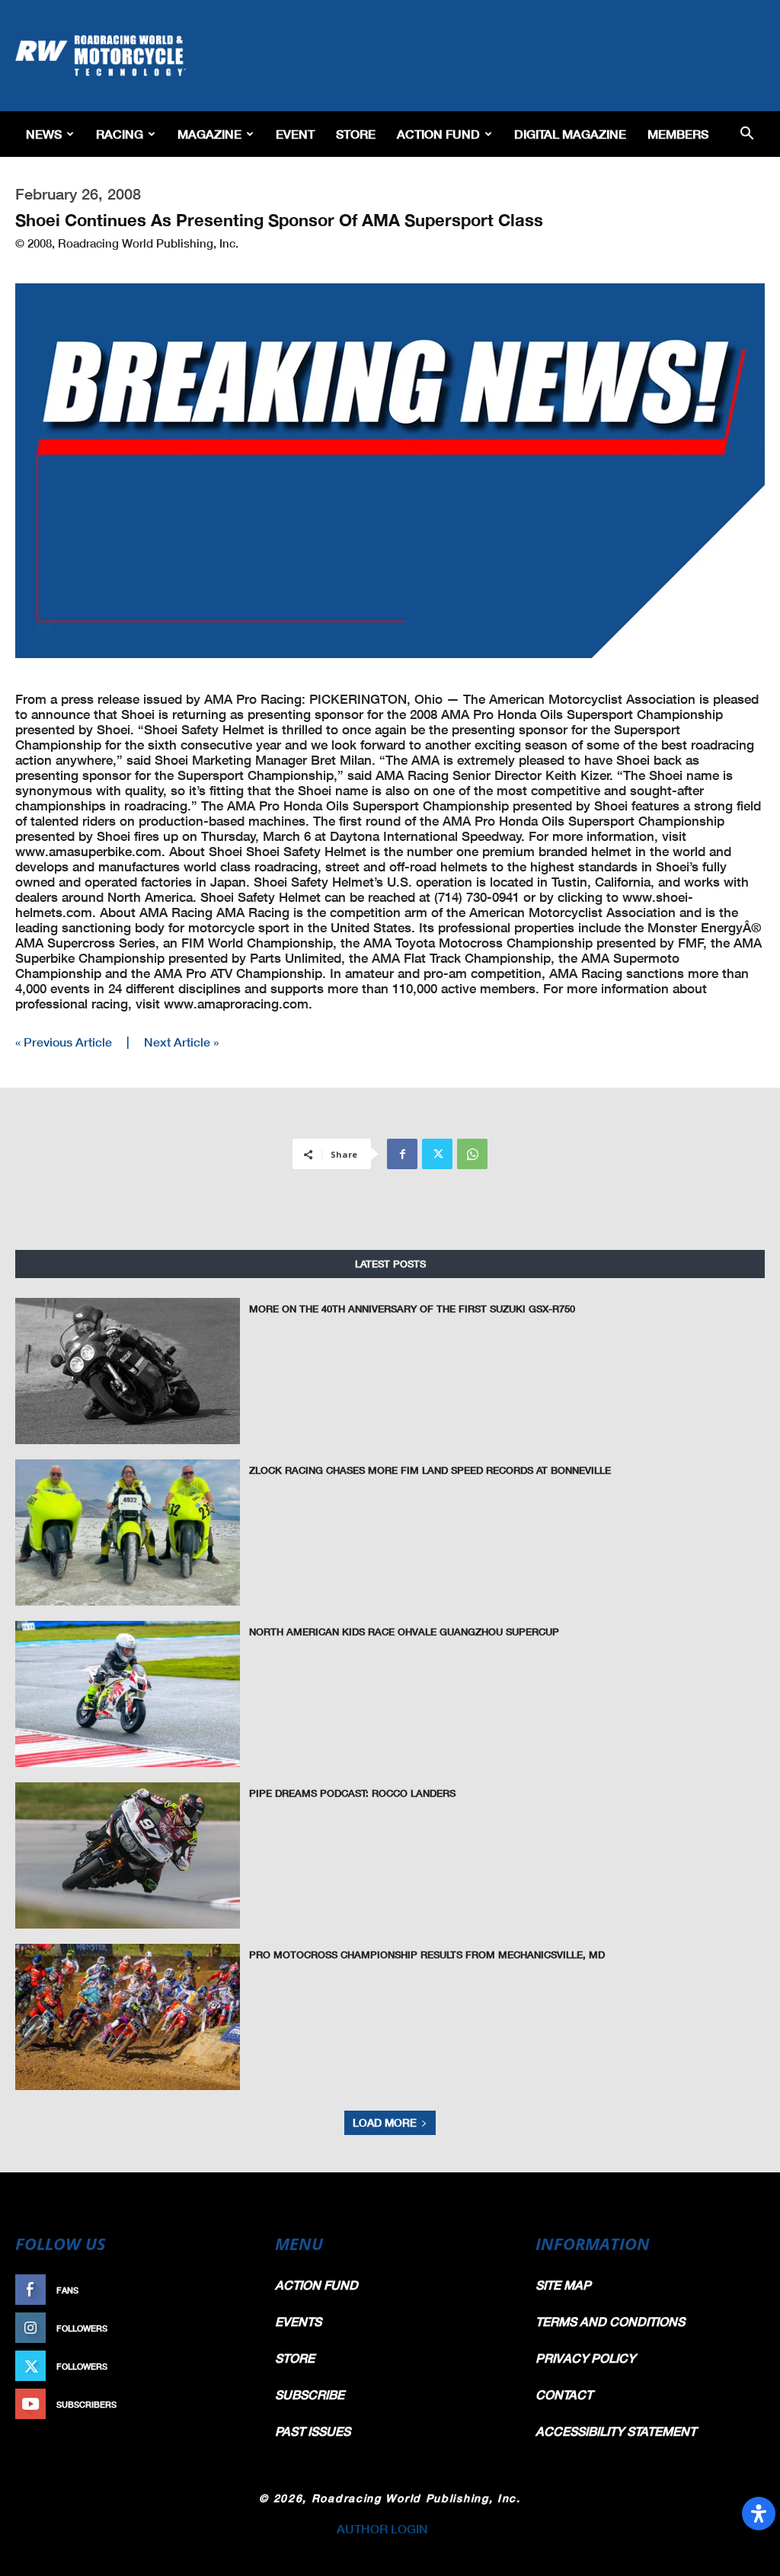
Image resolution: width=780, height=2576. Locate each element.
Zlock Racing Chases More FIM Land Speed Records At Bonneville (430, 1470)
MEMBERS (678, 134)
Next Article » (181, 1042)
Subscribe (220, 2404)
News (44, 134)
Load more (385, 2122)
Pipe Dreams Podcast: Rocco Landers (352, 1793)
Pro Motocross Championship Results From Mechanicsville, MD (427, 1954)
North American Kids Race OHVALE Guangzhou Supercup (404, 1632)
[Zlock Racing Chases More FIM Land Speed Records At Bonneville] (128, 1532)
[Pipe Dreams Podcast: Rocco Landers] (128, 1855)
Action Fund (438, 134)
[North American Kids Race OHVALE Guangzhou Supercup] (128, 1694)
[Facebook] (402, 1154)
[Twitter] (437, 1154)
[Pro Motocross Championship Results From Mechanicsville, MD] (128, 2017)
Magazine (209, 134)
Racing (120, 134)
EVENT (295, 134)
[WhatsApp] (472, 1154)
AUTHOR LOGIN (382, 2528)
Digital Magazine (570, 134)
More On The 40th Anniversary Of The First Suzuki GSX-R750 (412, 1309)
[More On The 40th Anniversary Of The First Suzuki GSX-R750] (128, 1371)
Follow (227, 2328)
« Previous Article (64, 1042)
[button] (746, 134)
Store (356, 134)
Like (235, 2290)
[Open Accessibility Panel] (759, 2514)
